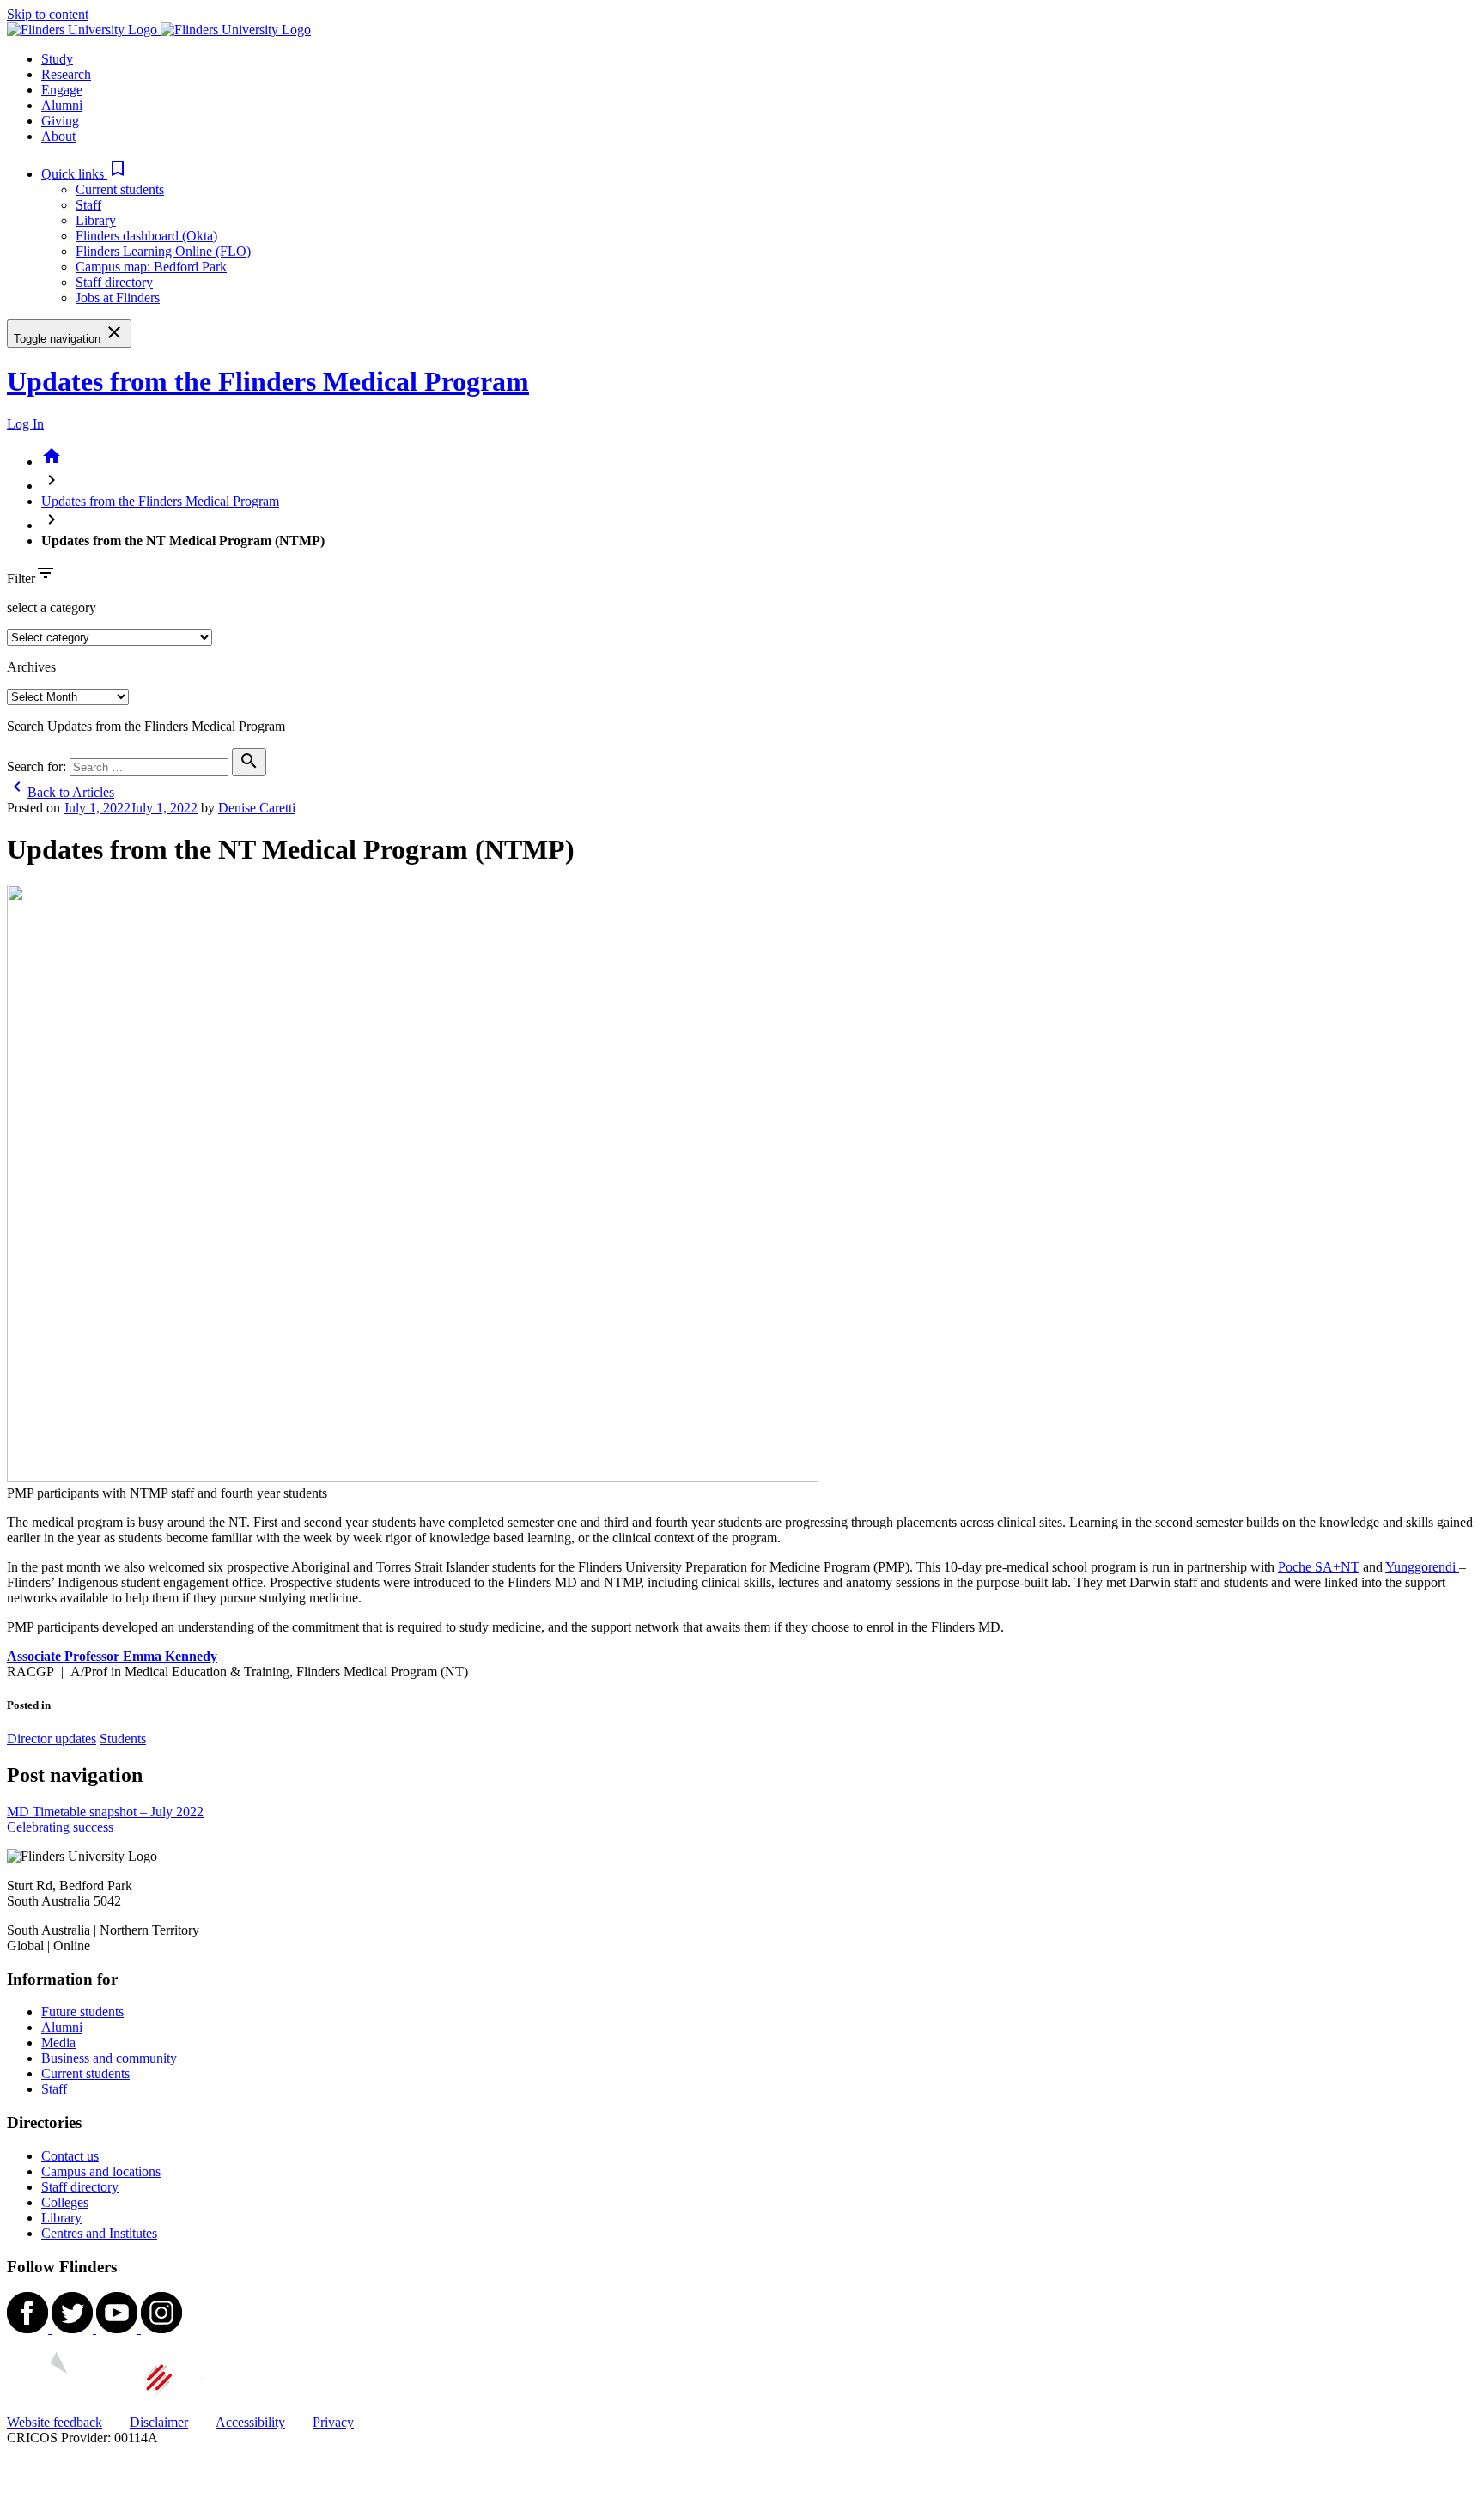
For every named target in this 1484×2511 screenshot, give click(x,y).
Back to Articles (61, 792)
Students (123, 1739)
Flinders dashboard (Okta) (146, 236)
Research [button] (66, 74)
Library (96, 220)
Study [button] (57, 59)
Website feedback (55, 2422)
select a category (52, 608)
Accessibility (250, 2422)
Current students (120, 189)
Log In (25, 424)
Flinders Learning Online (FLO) (163, 251)
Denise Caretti (257, 808)
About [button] (58, 136)
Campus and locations (101, 2171)
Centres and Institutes (99, 2233)
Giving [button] (60, 121)
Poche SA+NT (1319, 1567)
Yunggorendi (1422, 1567)
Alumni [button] (62, 105)
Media (58, 2043)
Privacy (333, 2422)
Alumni (62, 2027)
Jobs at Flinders (118, 298)
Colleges (65, 2202)
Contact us (70, 2156)
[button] (85, 174)
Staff (88, 205)
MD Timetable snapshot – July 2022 (105, 1812)
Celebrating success (60, 1827)
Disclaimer (159, 2422)
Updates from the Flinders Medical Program (268, 381)
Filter (21, 578)
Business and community (109, 2058)
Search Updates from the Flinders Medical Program (146, 726)
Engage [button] (62, 90)
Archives (31, 667)
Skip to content (48, 14)
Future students (82, 2012)
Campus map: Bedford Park (151, 267)
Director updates (52, 1739)
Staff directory (114, 282)
